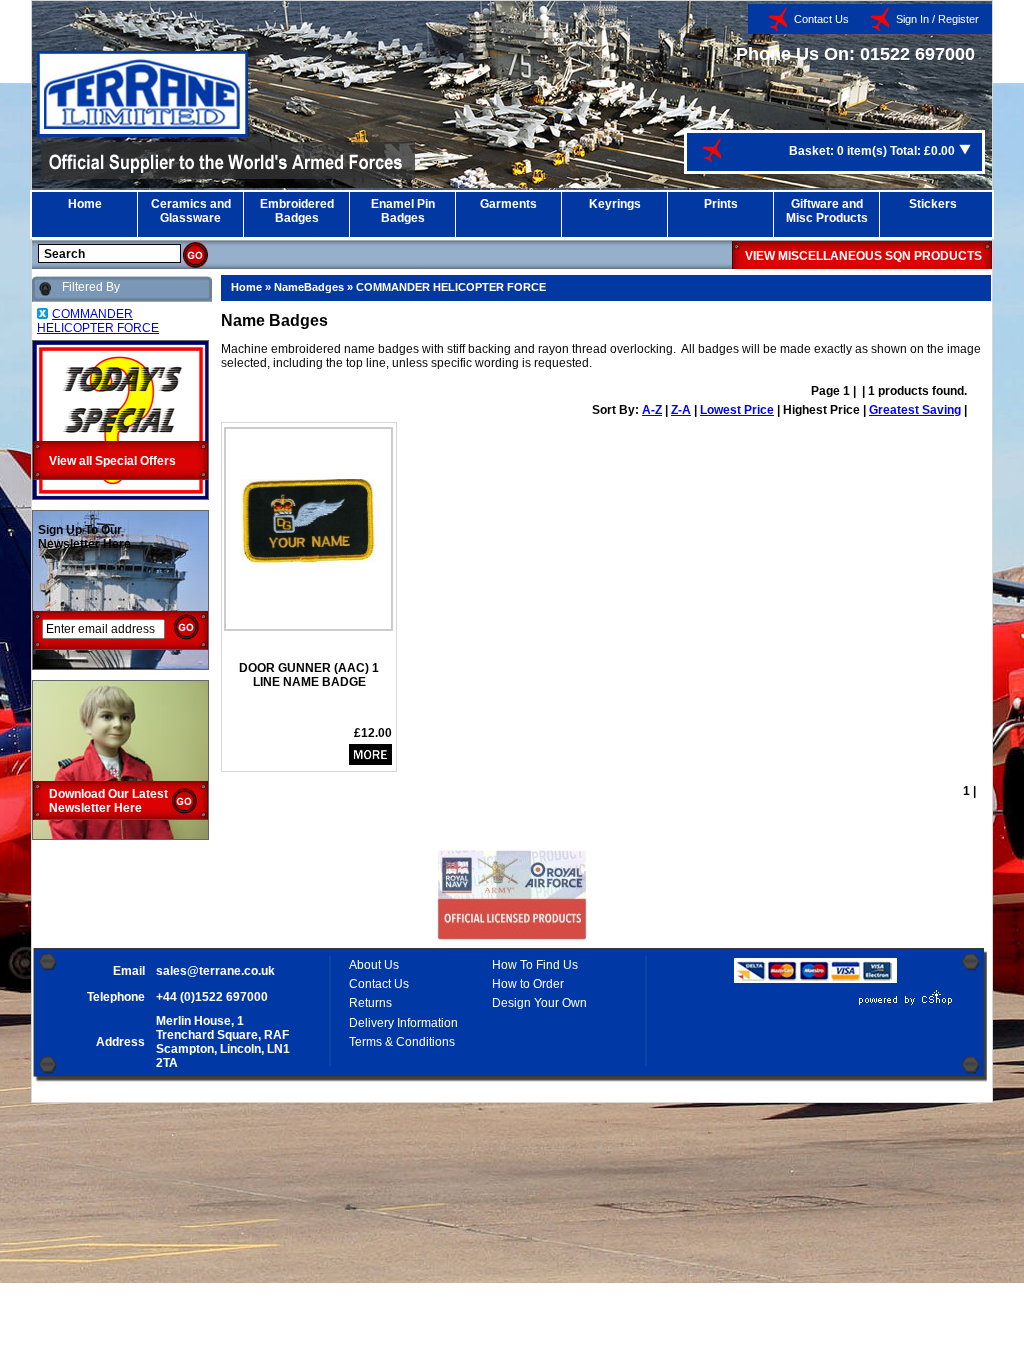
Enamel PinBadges (403, 211)
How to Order (528, 984)
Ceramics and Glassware (191, 211)
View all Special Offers (112, 461)
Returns (370, 1003)
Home (85, 204)
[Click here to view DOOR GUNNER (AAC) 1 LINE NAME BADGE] (308, 559)
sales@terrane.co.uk (215, 971)
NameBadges (309, 287)
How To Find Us (535, 965)
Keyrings (615, 204)
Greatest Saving (915, 410)
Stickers (933, 204)
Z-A (681, 410)
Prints (721, 204)
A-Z (652, 410)
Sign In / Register (937, 19)
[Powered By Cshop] (846, 1005)
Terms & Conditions (402, 1042)
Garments (508, 204)
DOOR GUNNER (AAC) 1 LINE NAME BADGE (309, 675)
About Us (374, 965)
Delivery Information (403, 1023)
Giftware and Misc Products (827, 211)
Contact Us (821, 19)
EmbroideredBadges (297, 211)
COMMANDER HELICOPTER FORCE (451, 287)
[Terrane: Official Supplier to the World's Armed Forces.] (142, 133)
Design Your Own (539, 1003)
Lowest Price (737, 410)
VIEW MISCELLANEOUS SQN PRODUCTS (863, 256)
